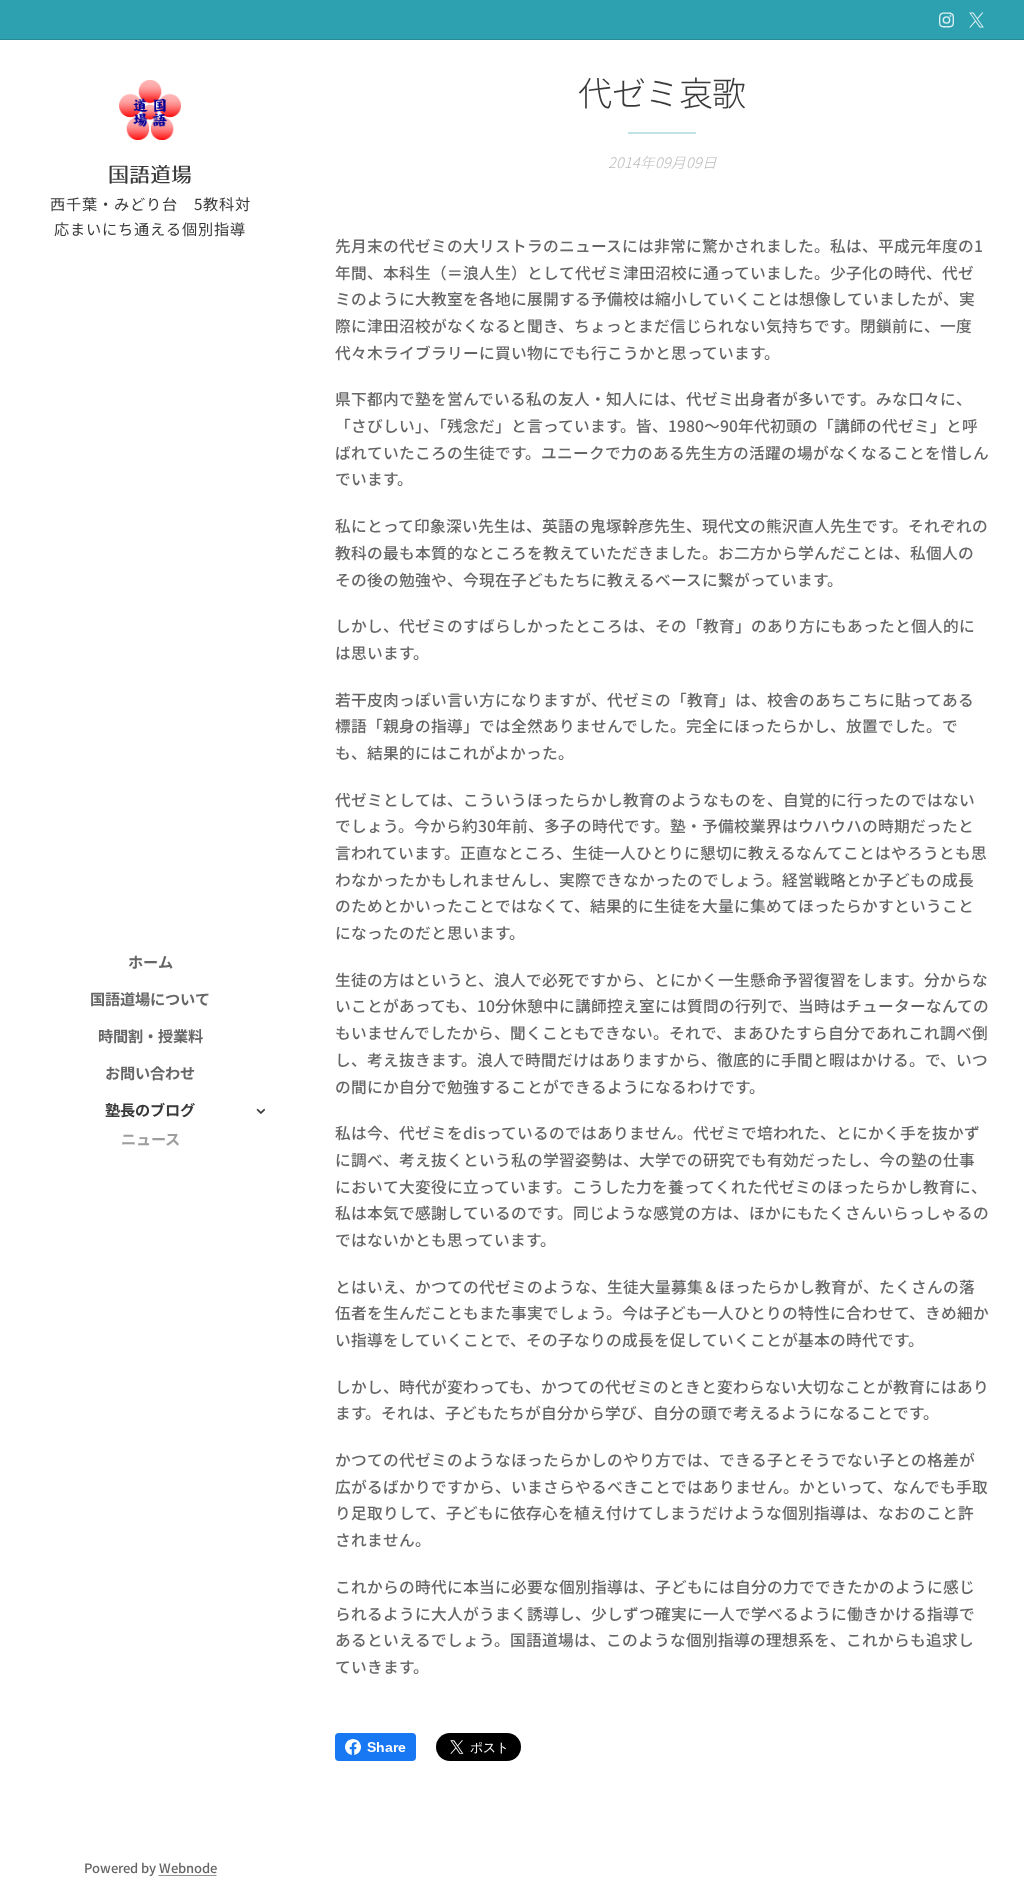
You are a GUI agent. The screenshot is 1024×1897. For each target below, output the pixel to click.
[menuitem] (150, 961)
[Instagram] (946, 20)
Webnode (188, 1867)
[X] (976, 20)
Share (386, 1747)
